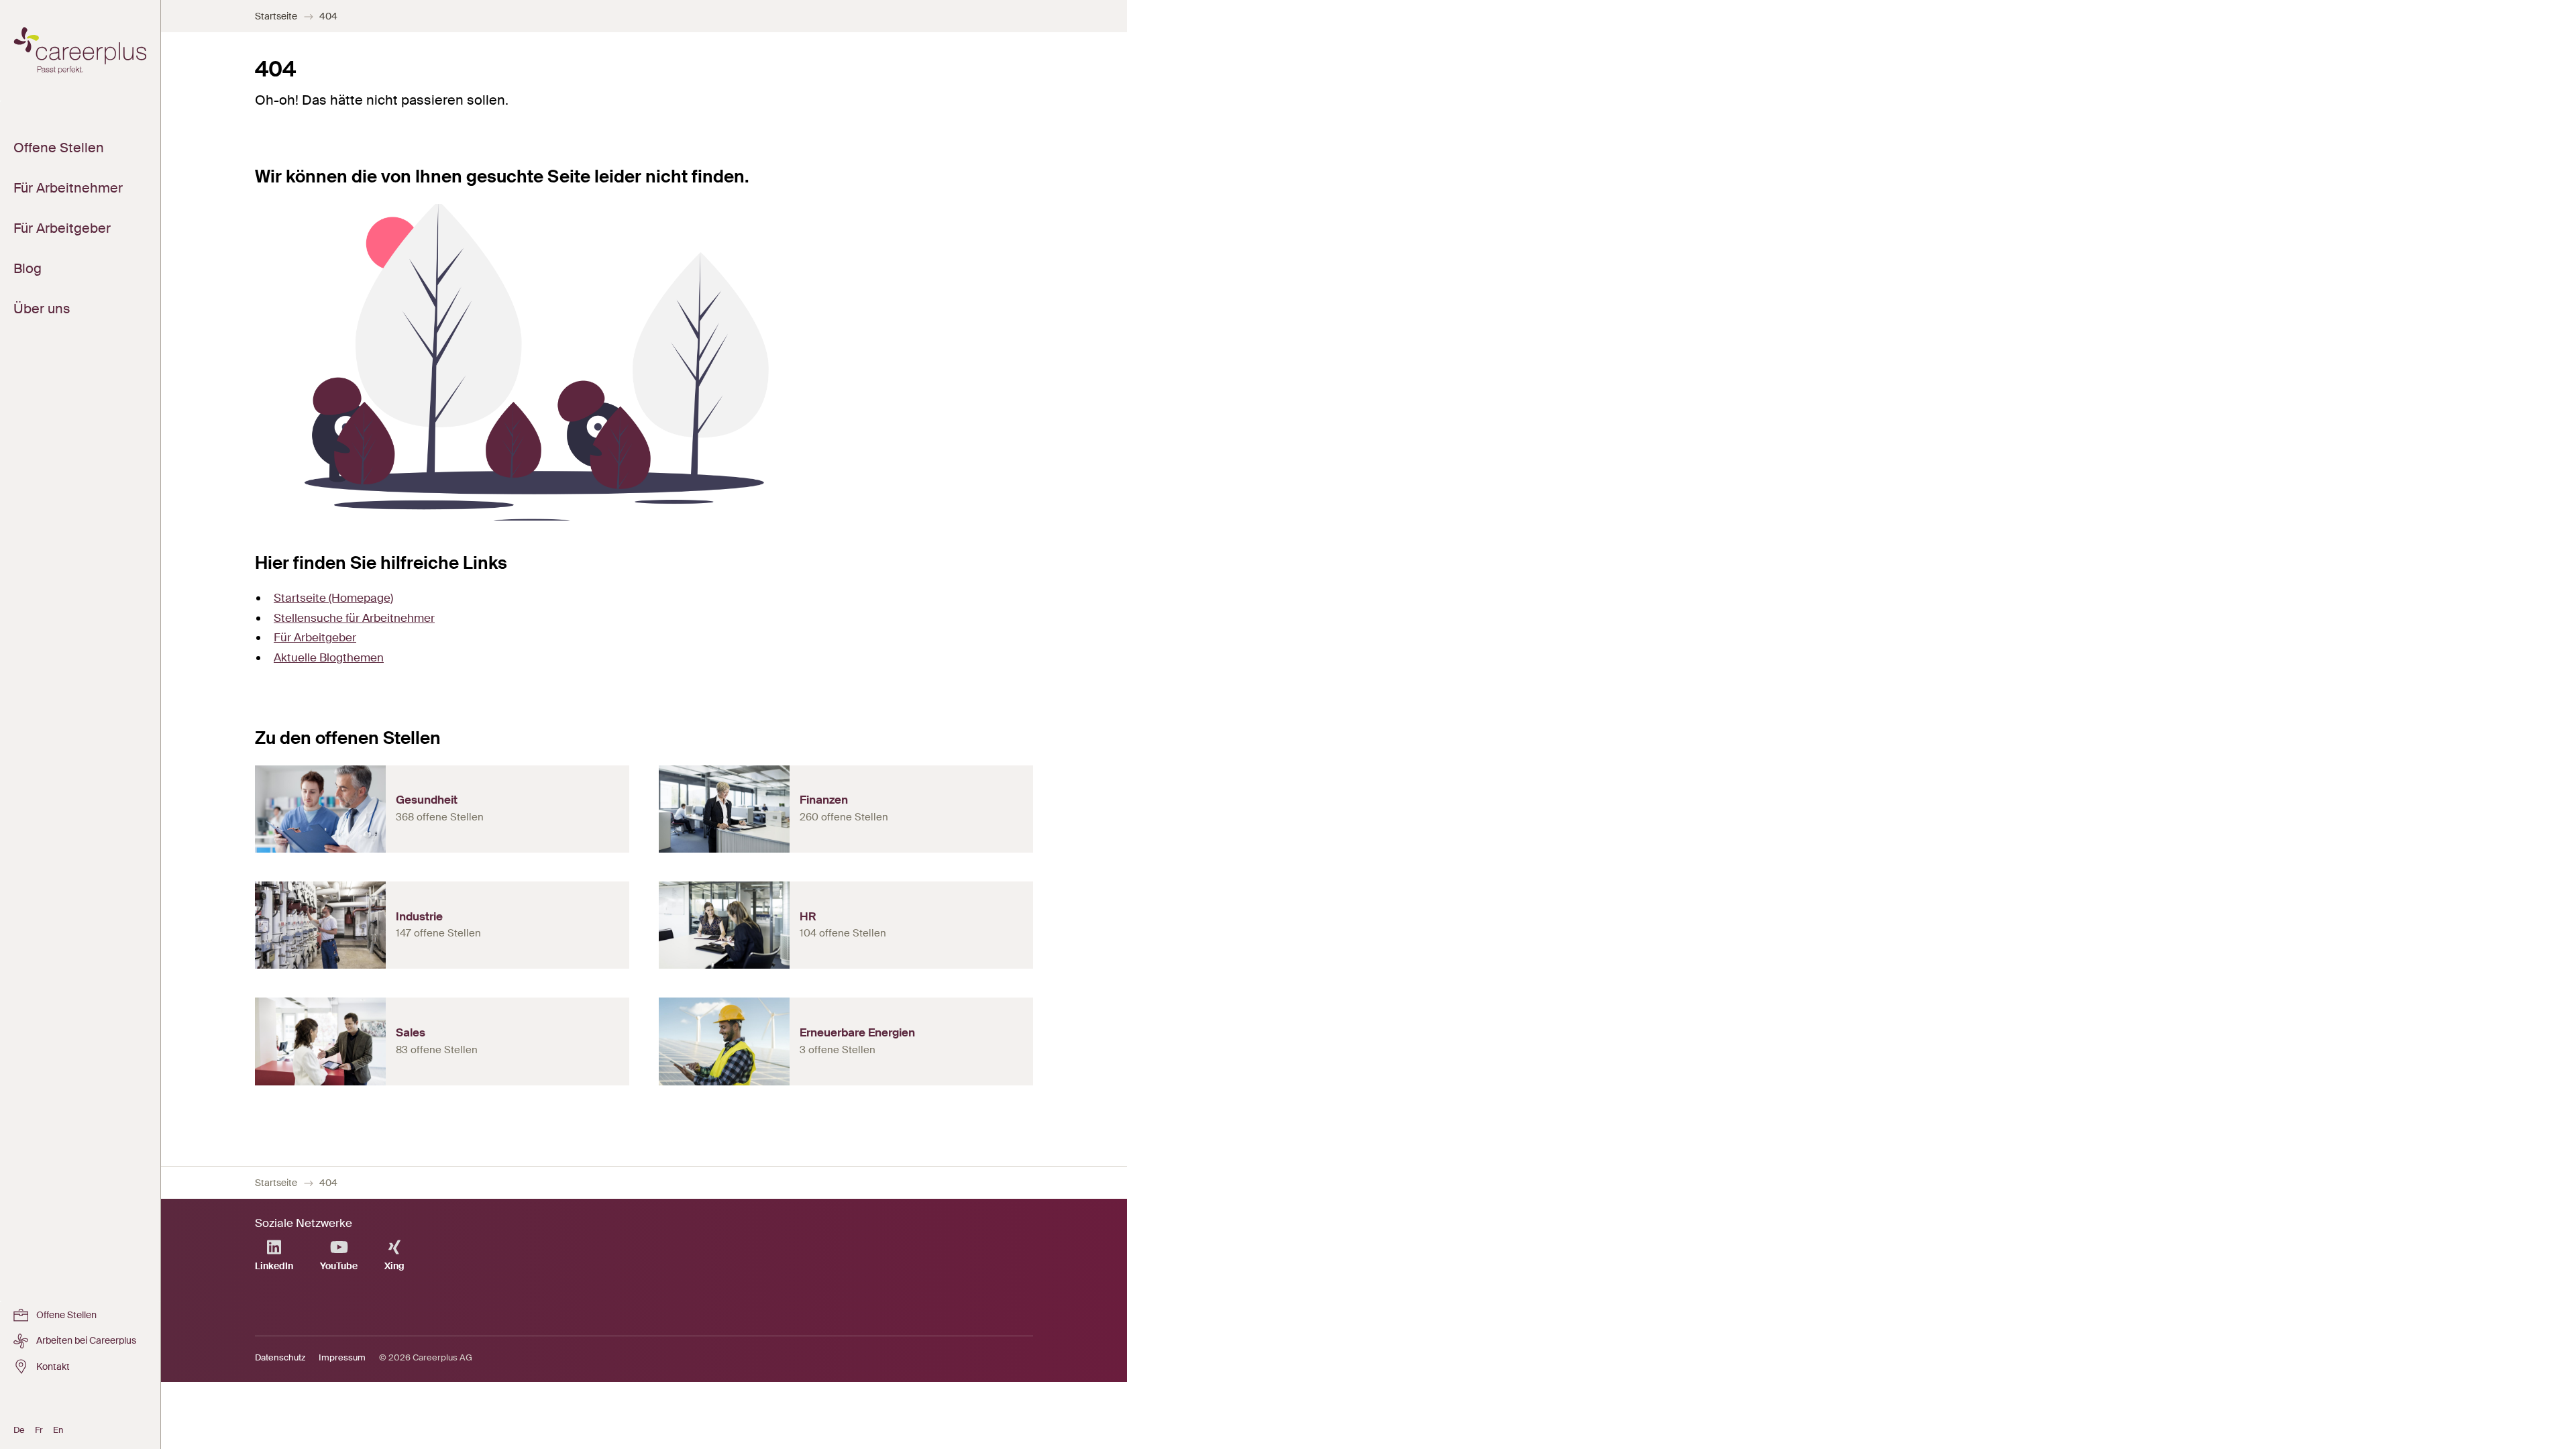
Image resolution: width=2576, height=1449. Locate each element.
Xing (394, 1266)
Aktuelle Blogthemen (329, 657)
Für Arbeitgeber (315, 637)
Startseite (276, 16)
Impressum (342, 1357)
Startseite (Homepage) (333, 598)
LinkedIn (274, 1266)
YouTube (339, 1266)
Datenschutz (280, 1357)
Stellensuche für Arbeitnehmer (354, 618)
